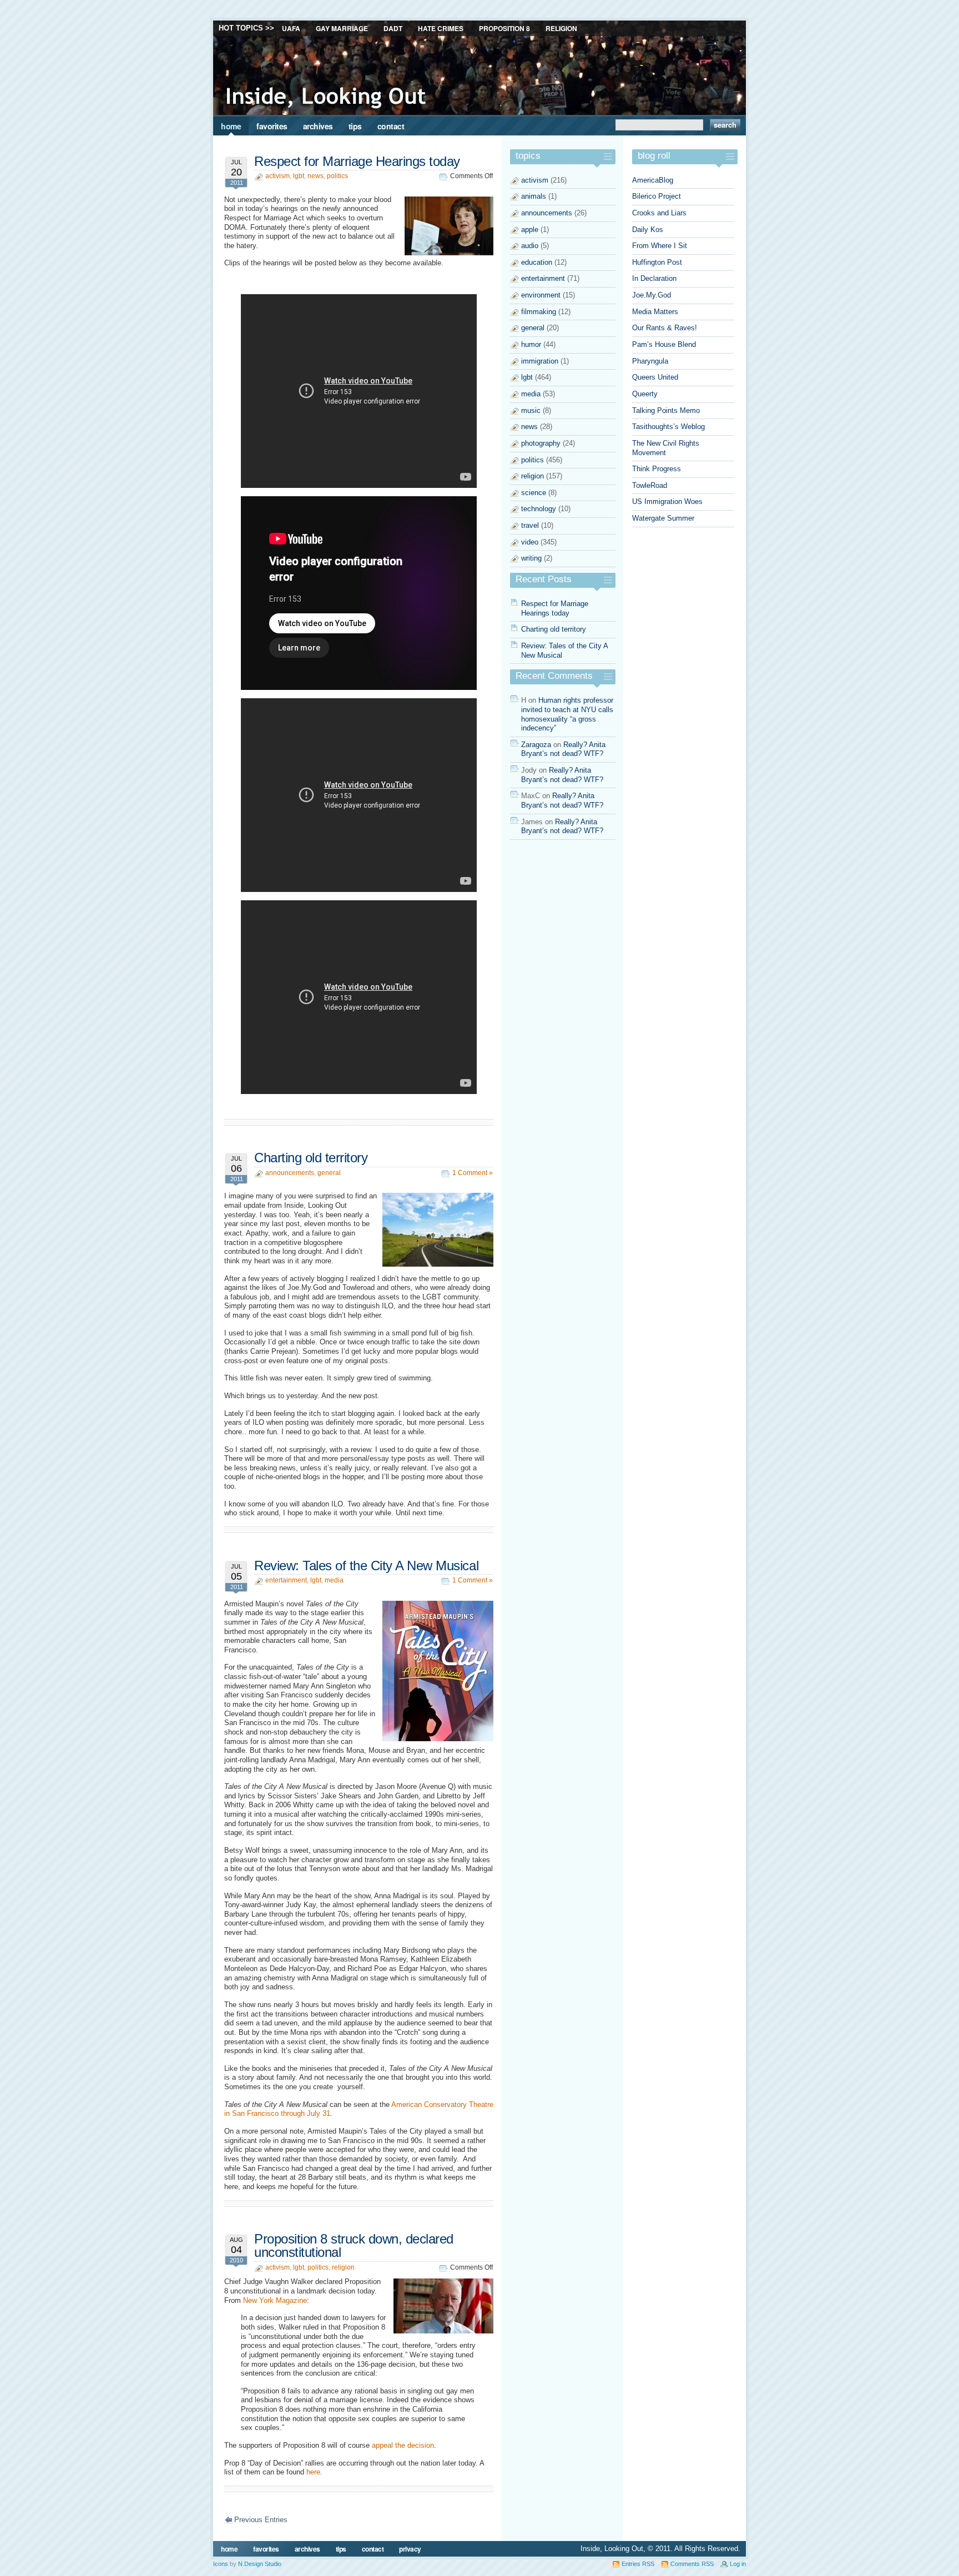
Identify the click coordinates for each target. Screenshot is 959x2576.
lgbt (299, 176)
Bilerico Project (657, 196)
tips (355, 126)
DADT (393, 28)
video (530, 542)
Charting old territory (311, 1158)
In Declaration (654, 278)
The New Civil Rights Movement (666, 448)
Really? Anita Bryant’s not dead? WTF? (563, 749)
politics (337, 176)
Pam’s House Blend (664, 344)
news (316, 176)
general (329, 1173)
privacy (410, 2549)
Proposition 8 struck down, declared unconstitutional (354, 2245)
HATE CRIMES (441, 28)
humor (531, 344)
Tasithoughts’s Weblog (668, 427)
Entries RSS (638, 2564)
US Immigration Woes (667, 501)
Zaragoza (536, 745)
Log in (738, 2564)
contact (391, 126)
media (334, 1580)
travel (530, 525)
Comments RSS (692, 2564)
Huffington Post (657, 262)
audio (530, 246)
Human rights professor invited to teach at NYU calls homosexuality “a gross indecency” (567, 714)
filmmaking (539, 312)
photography (541, 443)
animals (534, 196)
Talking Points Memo (666, 410)
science (534, 493)
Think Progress (657, 469)
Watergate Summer (663, 518)
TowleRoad (650, 485)
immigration (540, 361)
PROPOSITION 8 (504, 28)
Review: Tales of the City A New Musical (366, 1566)
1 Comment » (473, 1173)
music (531, 410)
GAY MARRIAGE (342, 28)
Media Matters (655, 312)
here (313, 2472)
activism (277, 176)
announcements (290, 1173)
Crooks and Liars (659, 213)
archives (318, 126)
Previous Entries (261, 2520)
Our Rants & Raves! (665, 328)
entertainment (286, 1580)
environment (541, 295)
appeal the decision (403, 2445)
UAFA (291, 28)
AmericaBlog (653, 180)
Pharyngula (650, 361)
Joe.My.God (652, 295)
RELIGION (561, 28)
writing (531, 558)
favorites (272, 126)
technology (539, 509)
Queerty (645, 394)
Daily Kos (648, 230)
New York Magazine (275, 2300)
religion (343, 2267)
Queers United (655, 377)
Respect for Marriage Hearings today (357, 161)
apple (530, 230)
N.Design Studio (260, 2564)
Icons (221, 2564)
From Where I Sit (660, 246)
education (537, 262)
